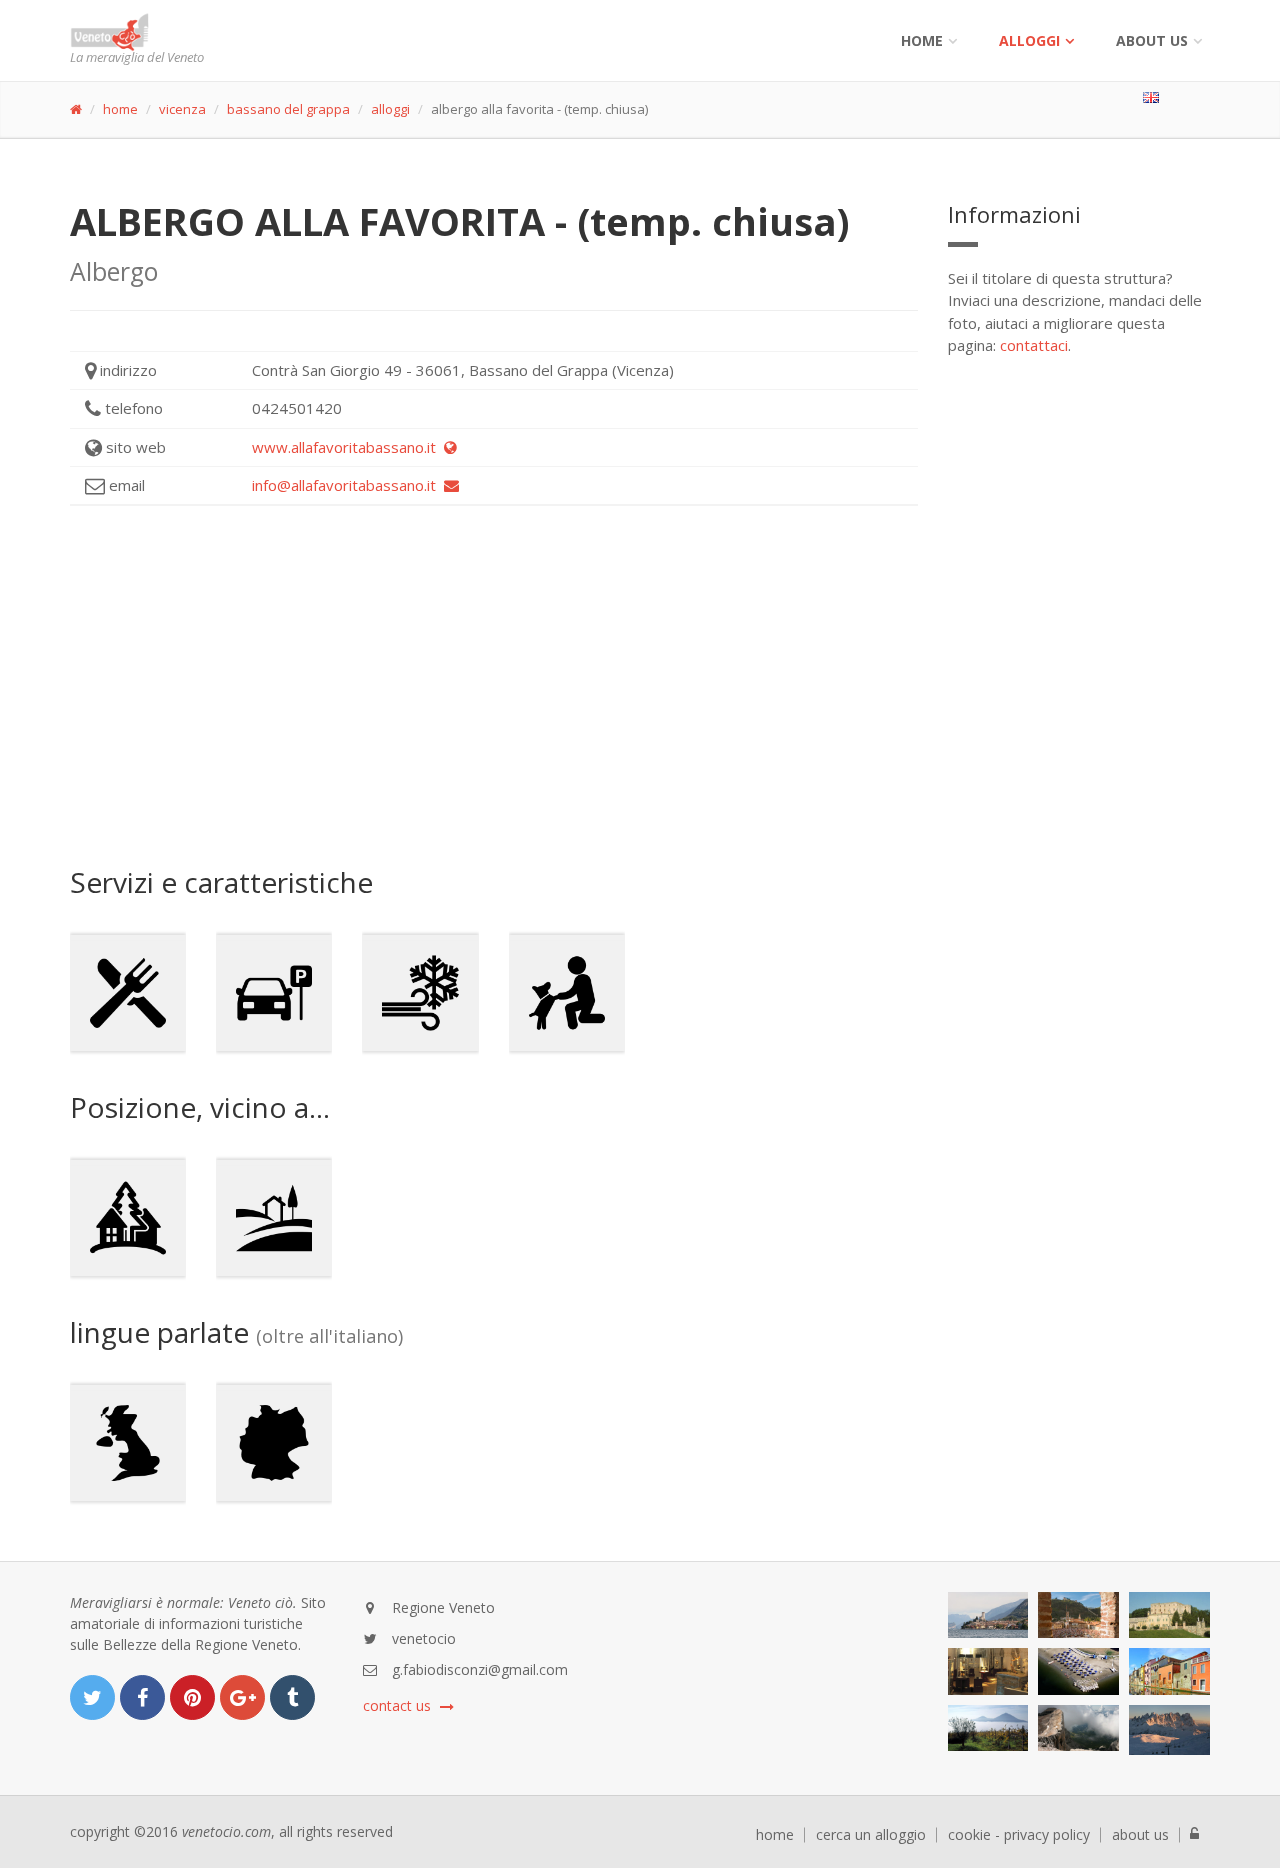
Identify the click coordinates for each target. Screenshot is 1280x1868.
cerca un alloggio (871, 1835)
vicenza (182, 109)
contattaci (1034, 345)
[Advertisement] (494, 686)
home (120, 109)
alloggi (1029, 40)
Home (922, 40)
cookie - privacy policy (1019, 1835)
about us (1140, 1835)
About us (1152, 40)
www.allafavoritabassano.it (348, 447)
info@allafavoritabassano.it (348, 485)
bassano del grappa (288, 109)
